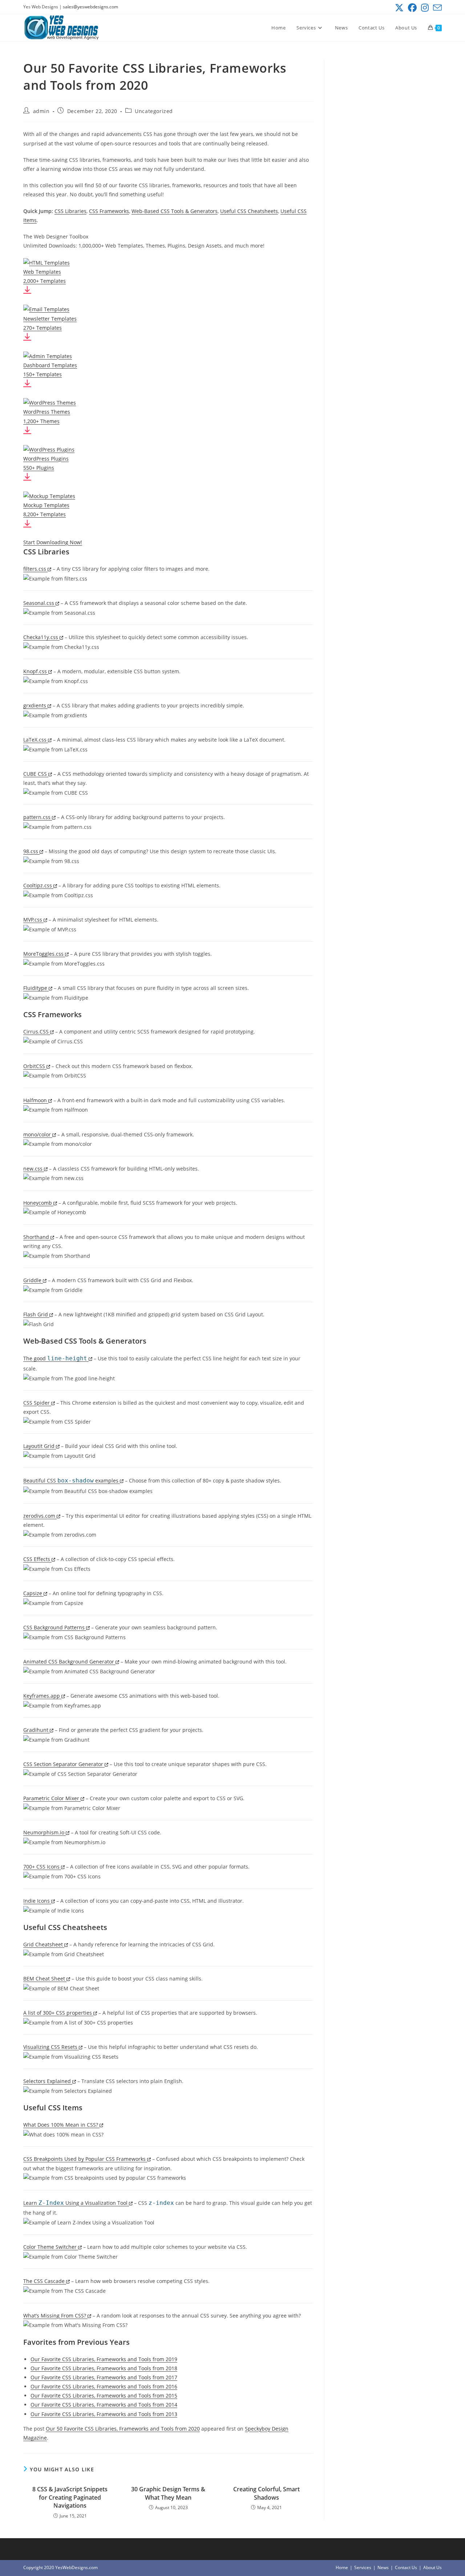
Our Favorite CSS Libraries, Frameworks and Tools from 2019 (104, 2359)
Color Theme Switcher (51, 2247)
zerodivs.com (40, 1516)
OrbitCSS (35, 1066)
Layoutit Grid (40, 1446)
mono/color (38, 1134)
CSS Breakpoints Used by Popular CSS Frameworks (85, 2159)
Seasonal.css (39, 603)
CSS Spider (37, 1403)
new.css (34, 1169)
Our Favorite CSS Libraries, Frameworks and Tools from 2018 (104, 2368)
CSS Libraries (70, 211)
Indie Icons (37, 1901)
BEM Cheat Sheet (45, 1979)
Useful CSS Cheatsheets (249, 211)
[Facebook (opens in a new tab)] (412, 8)
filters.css (35, 569)
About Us (432, 2567)
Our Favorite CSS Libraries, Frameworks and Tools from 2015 (104, 2396)
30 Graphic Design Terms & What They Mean (168, 2493)
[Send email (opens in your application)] (436, 8)
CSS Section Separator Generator (64, 1764)
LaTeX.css (36, 740)
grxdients (35, 705)
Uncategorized (154, 111)
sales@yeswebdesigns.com (90, 7)
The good (55, 1358)
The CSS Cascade (45, 2281)
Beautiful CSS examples (72, 1480)
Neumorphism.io (45, 1832)
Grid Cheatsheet (44, 1944)
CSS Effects (37, 1559)
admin (41, 111)
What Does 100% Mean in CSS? (61, 2125)
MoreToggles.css (44, 954)
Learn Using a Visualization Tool (76, 2203)
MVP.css (33, 920)
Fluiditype (36, 988)
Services (363, 2567)
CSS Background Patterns (55, 1627)
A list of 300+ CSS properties (58, 2013)
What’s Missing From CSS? (55, 2316)
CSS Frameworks (109, 211)
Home (342, 2567)
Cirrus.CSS (37, 1032)
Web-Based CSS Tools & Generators (175, 211)
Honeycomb (38, 1203)
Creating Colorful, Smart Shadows (266, 2493)
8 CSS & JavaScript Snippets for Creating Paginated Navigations (70, 2497)
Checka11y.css (41, 637)
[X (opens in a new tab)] (399, 8)
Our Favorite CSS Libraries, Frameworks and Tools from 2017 (104, 2377)
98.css (31, 851)
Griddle (33, 1280)
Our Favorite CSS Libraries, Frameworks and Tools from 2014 (104, 2405)
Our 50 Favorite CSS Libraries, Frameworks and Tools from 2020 (123, 2429)
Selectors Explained (48, 2081)
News (383, 2567)
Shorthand (37, 1237)
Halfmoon (36, 1100)
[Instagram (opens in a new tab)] (425, 8)
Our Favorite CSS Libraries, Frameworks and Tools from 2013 (104, 2414)
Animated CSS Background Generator (69, 1662)
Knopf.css (36, 671)
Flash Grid (36, 1314)
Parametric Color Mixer (52, 1798)
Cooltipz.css (38, 885)
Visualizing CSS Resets (51, 2047)
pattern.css (38, 817)
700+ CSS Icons (42, 1867)
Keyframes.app (42, 1696)
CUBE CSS (36, 774)
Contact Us (406, 2567)
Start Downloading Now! (53, 542)
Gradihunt (37, 1730)
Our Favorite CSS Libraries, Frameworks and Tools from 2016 (104, 2386)
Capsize (33, 1593)
